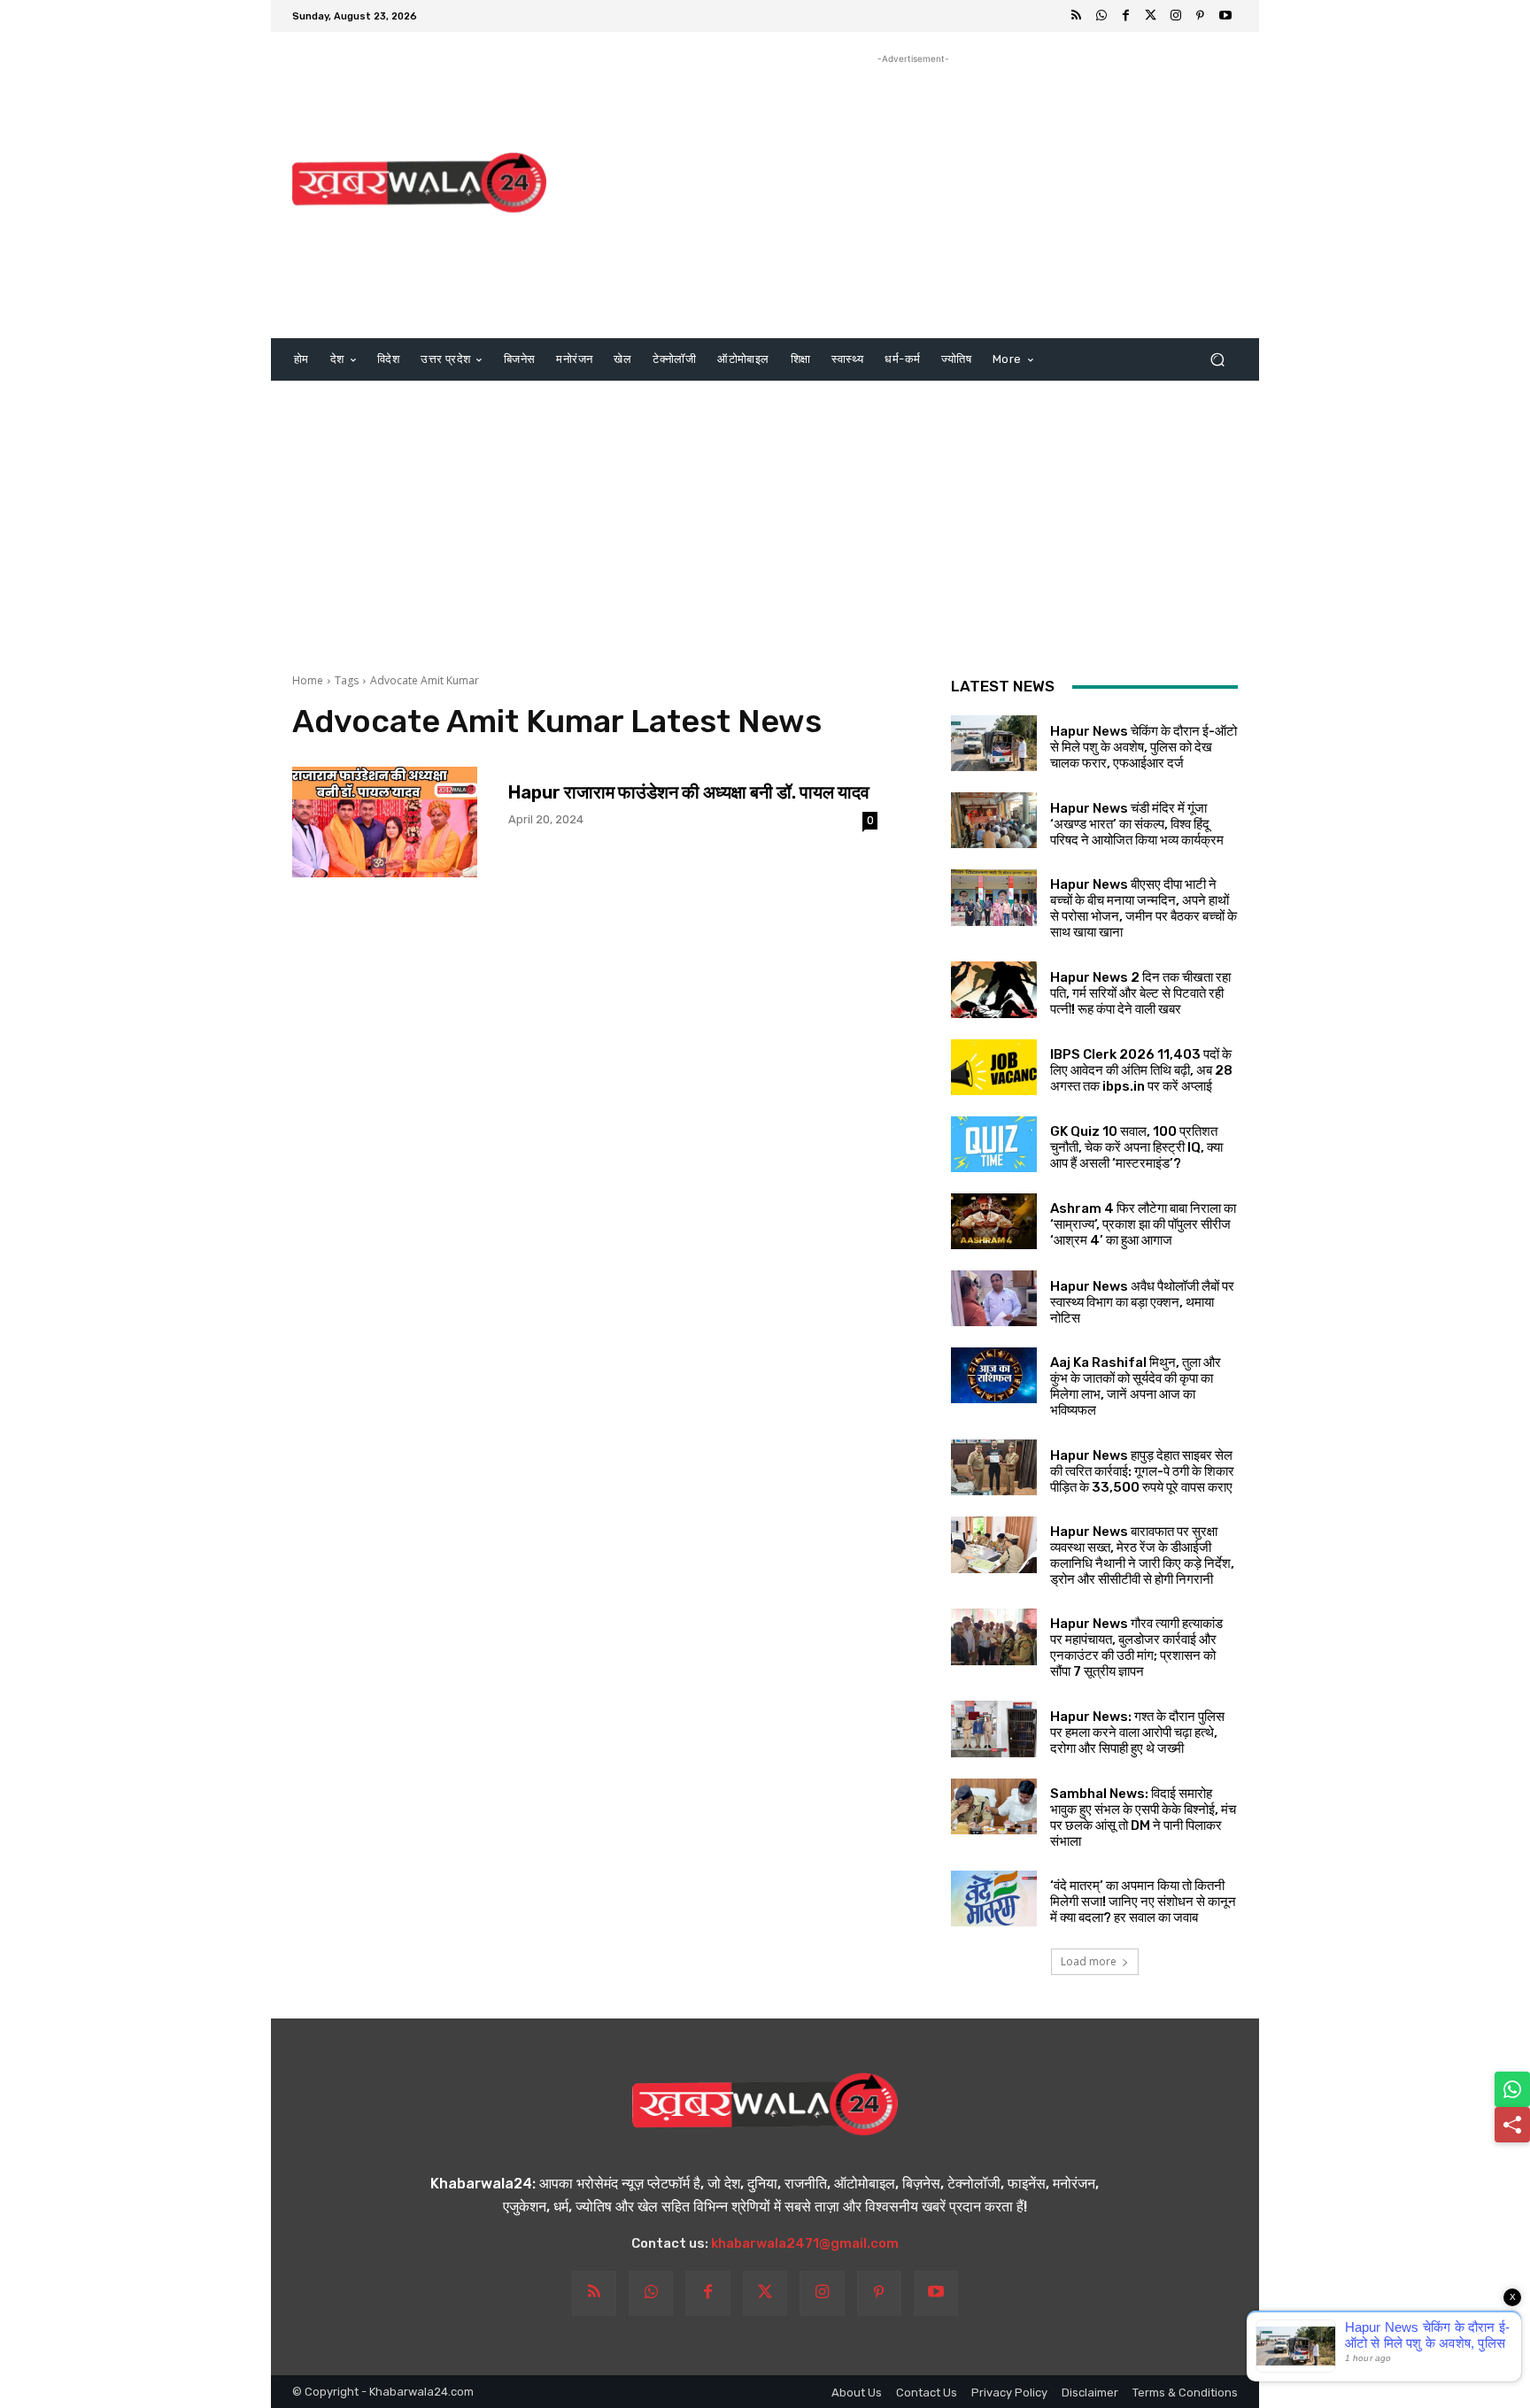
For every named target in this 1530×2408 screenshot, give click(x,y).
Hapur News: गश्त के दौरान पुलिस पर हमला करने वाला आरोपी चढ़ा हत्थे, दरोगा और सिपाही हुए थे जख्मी (1137, 1733)
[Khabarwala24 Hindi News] (419, 183)
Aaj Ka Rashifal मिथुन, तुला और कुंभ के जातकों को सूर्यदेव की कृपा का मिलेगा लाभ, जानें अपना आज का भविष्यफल (1136, 1386)
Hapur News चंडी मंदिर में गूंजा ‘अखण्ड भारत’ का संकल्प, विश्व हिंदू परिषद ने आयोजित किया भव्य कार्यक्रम (1137, 824)
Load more (1089, 1961)
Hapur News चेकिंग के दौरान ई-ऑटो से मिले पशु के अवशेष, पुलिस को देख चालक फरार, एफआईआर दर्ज (1144, 747)
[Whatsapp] (1101, 16)
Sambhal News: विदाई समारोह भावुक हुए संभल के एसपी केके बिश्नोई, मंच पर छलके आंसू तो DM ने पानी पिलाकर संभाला (1143, 1818)
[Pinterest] (1201, 16)
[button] (1217, 360)
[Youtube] (1225, 16)
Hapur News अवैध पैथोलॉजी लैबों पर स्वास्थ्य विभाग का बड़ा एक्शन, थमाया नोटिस (1142, 1302)
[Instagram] (1176, 16)
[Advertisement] (913, 192)
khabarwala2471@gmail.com (805, 2243)
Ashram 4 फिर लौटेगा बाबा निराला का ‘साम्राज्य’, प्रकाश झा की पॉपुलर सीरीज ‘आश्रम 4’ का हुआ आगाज (1143, 1224)
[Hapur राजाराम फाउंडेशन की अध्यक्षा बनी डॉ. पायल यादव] (385, 822)
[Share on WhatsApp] (1512, 2089)
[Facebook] (1126, 16)
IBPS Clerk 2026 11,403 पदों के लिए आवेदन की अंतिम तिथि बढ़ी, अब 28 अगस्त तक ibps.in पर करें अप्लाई (1141, 1070)
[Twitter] (1151, 16)
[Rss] (1077, 16)
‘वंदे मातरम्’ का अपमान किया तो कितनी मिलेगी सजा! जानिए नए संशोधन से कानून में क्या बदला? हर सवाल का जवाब (1143, 1902)
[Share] (1512, 2125)
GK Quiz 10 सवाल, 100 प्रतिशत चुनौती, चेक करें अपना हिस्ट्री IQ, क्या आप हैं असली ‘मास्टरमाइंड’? (1136, 1147)
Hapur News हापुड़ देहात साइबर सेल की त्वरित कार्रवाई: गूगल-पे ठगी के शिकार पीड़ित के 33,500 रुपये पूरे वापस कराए (1142, 1471)
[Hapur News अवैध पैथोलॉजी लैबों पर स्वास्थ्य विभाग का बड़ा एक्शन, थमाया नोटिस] (994, 1298)
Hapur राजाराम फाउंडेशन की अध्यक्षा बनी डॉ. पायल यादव (689, 792)
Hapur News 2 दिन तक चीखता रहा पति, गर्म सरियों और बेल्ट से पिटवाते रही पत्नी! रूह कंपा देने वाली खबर (1140, 993)
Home (308, 680)
